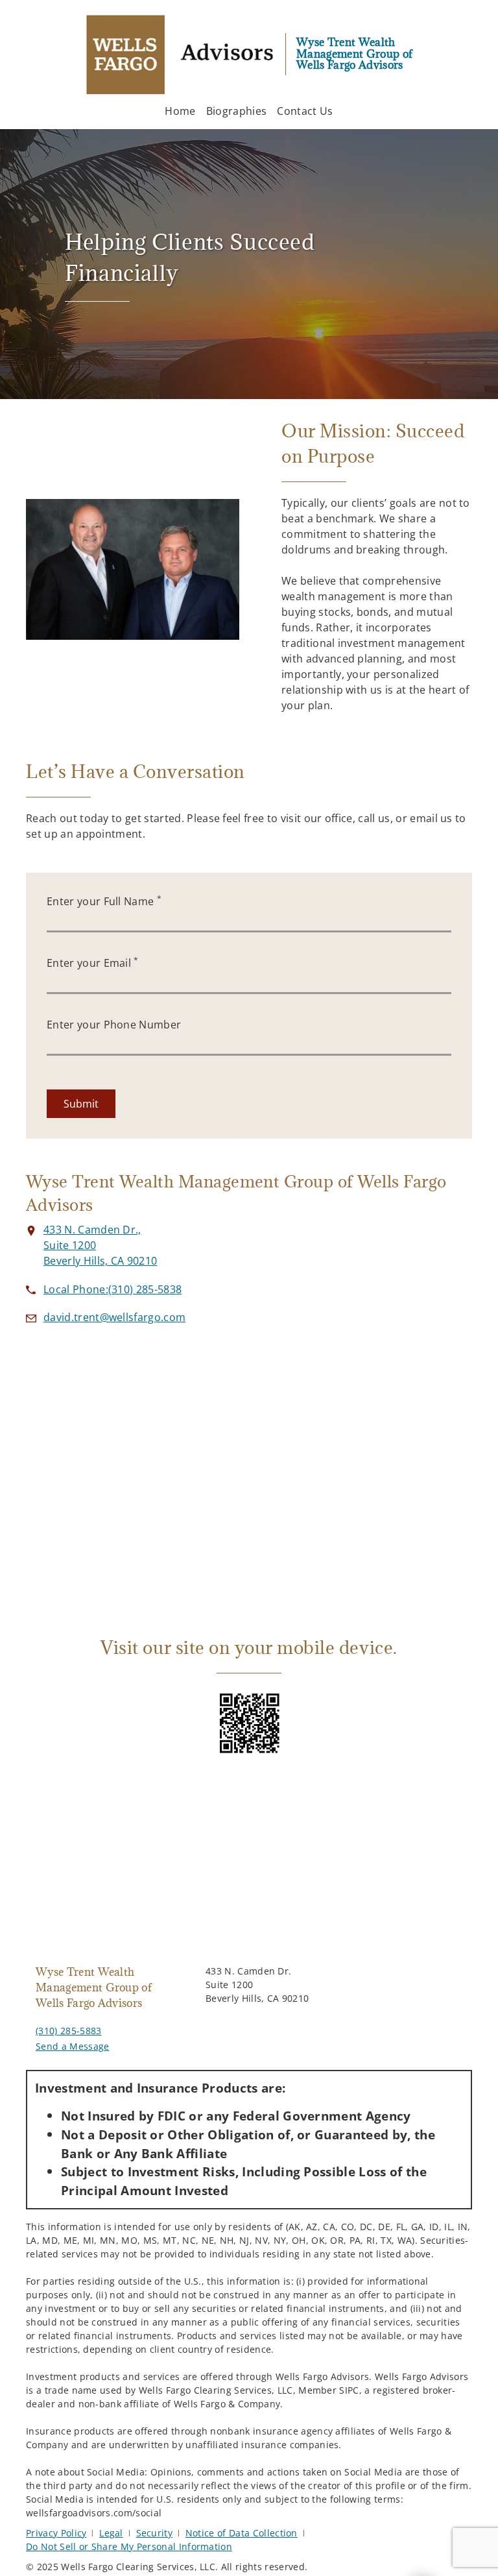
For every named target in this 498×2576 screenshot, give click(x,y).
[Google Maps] (249, 1463)
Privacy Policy (56, 2533)
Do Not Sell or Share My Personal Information (129, 2546)
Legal (111, 2533)
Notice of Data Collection (242, 2533)
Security (155, 2533)
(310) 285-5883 (68, 2031)
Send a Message (72, 2046)
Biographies (237, 111)
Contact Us (305, 111)
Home (180, 111)
